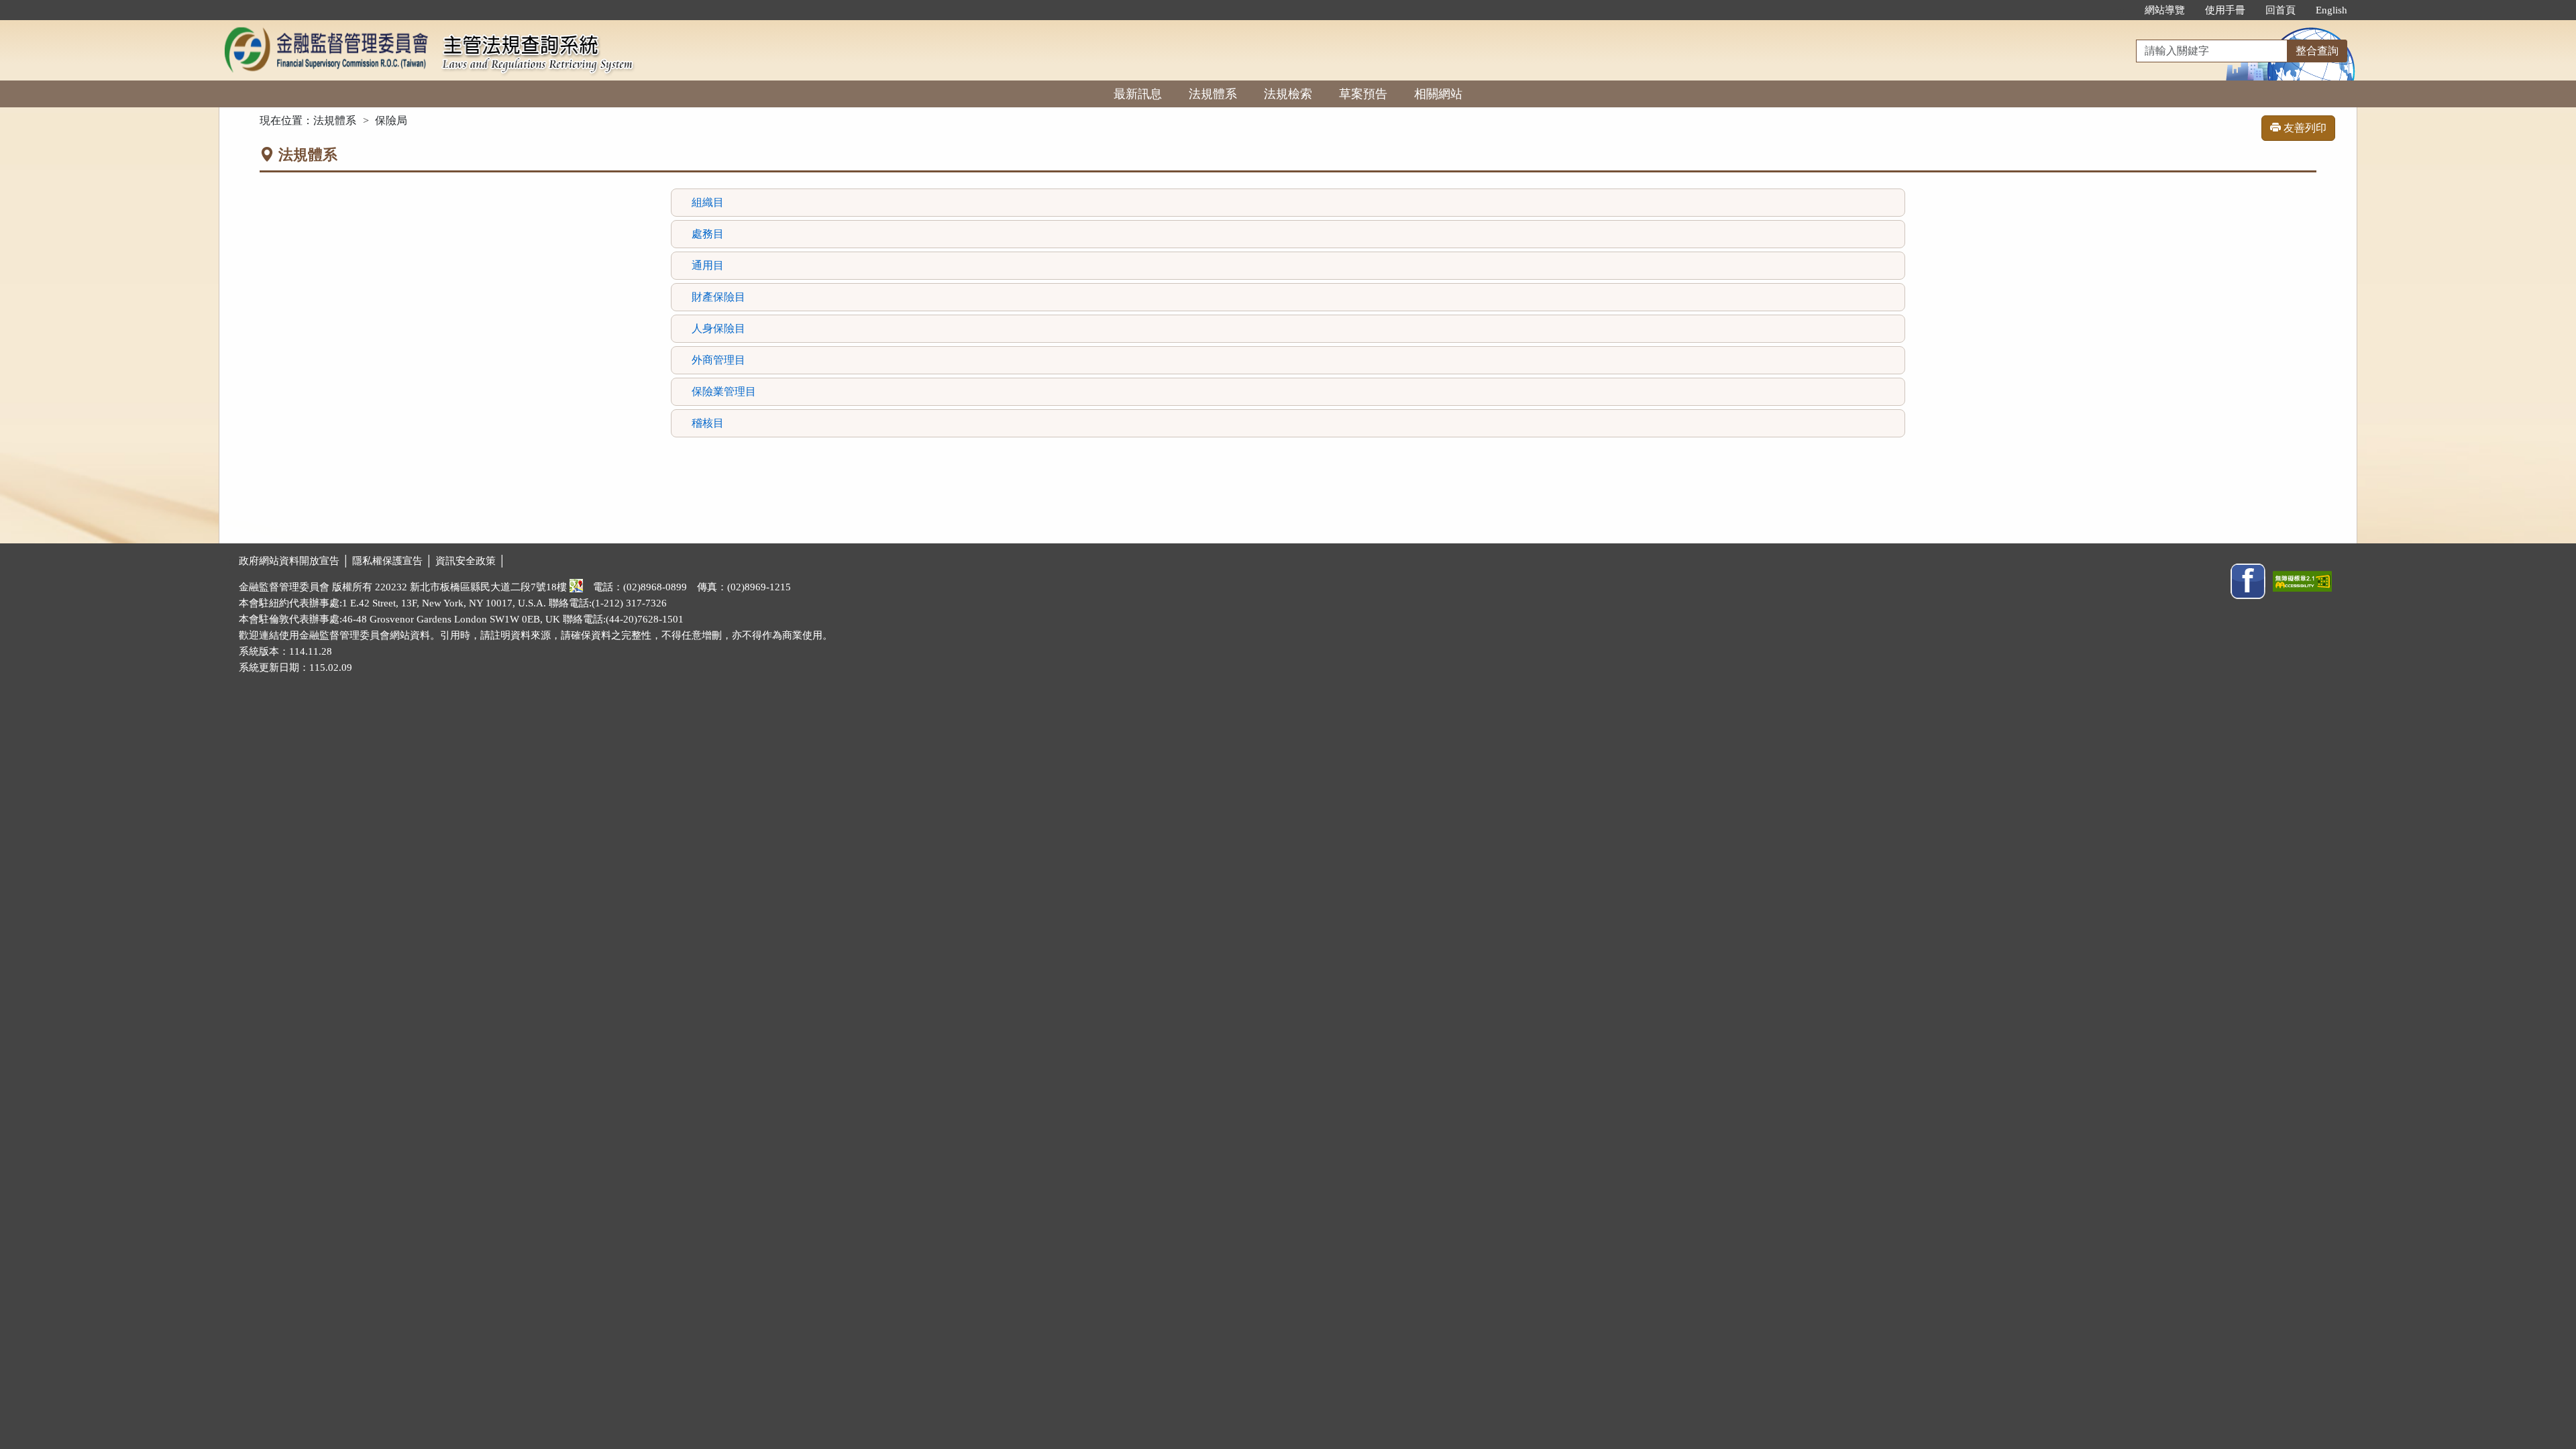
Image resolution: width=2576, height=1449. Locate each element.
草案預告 (1363, 94)
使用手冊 (2225, 10)
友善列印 (2304, 128)
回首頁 (2280, 10)
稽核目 (708, 423)
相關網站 (1438, 94)
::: (2121, 10)
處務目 (708, 234)
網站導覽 (2165, 10)
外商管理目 (718, 360)
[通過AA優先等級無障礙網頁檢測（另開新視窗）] (2302, 580)
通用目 (708, 265)
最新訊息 (1138, 94)
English (2331, 10)
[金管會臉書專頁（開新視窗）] (2248, 580)
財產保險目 (718, 297)
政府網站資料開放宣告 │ (296, 561)
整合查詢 (2317, 51)
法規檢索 (1288, 94)
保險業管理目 (724, 391)
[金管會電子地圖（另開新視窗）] (576, 587)
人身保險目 (718, 328)
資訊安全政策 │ (471, 561)
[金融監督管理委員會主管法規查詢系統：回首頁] (326, 28)
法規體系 (1213, 94)
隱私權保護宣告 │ (394, 561)
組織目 (708, 202)
